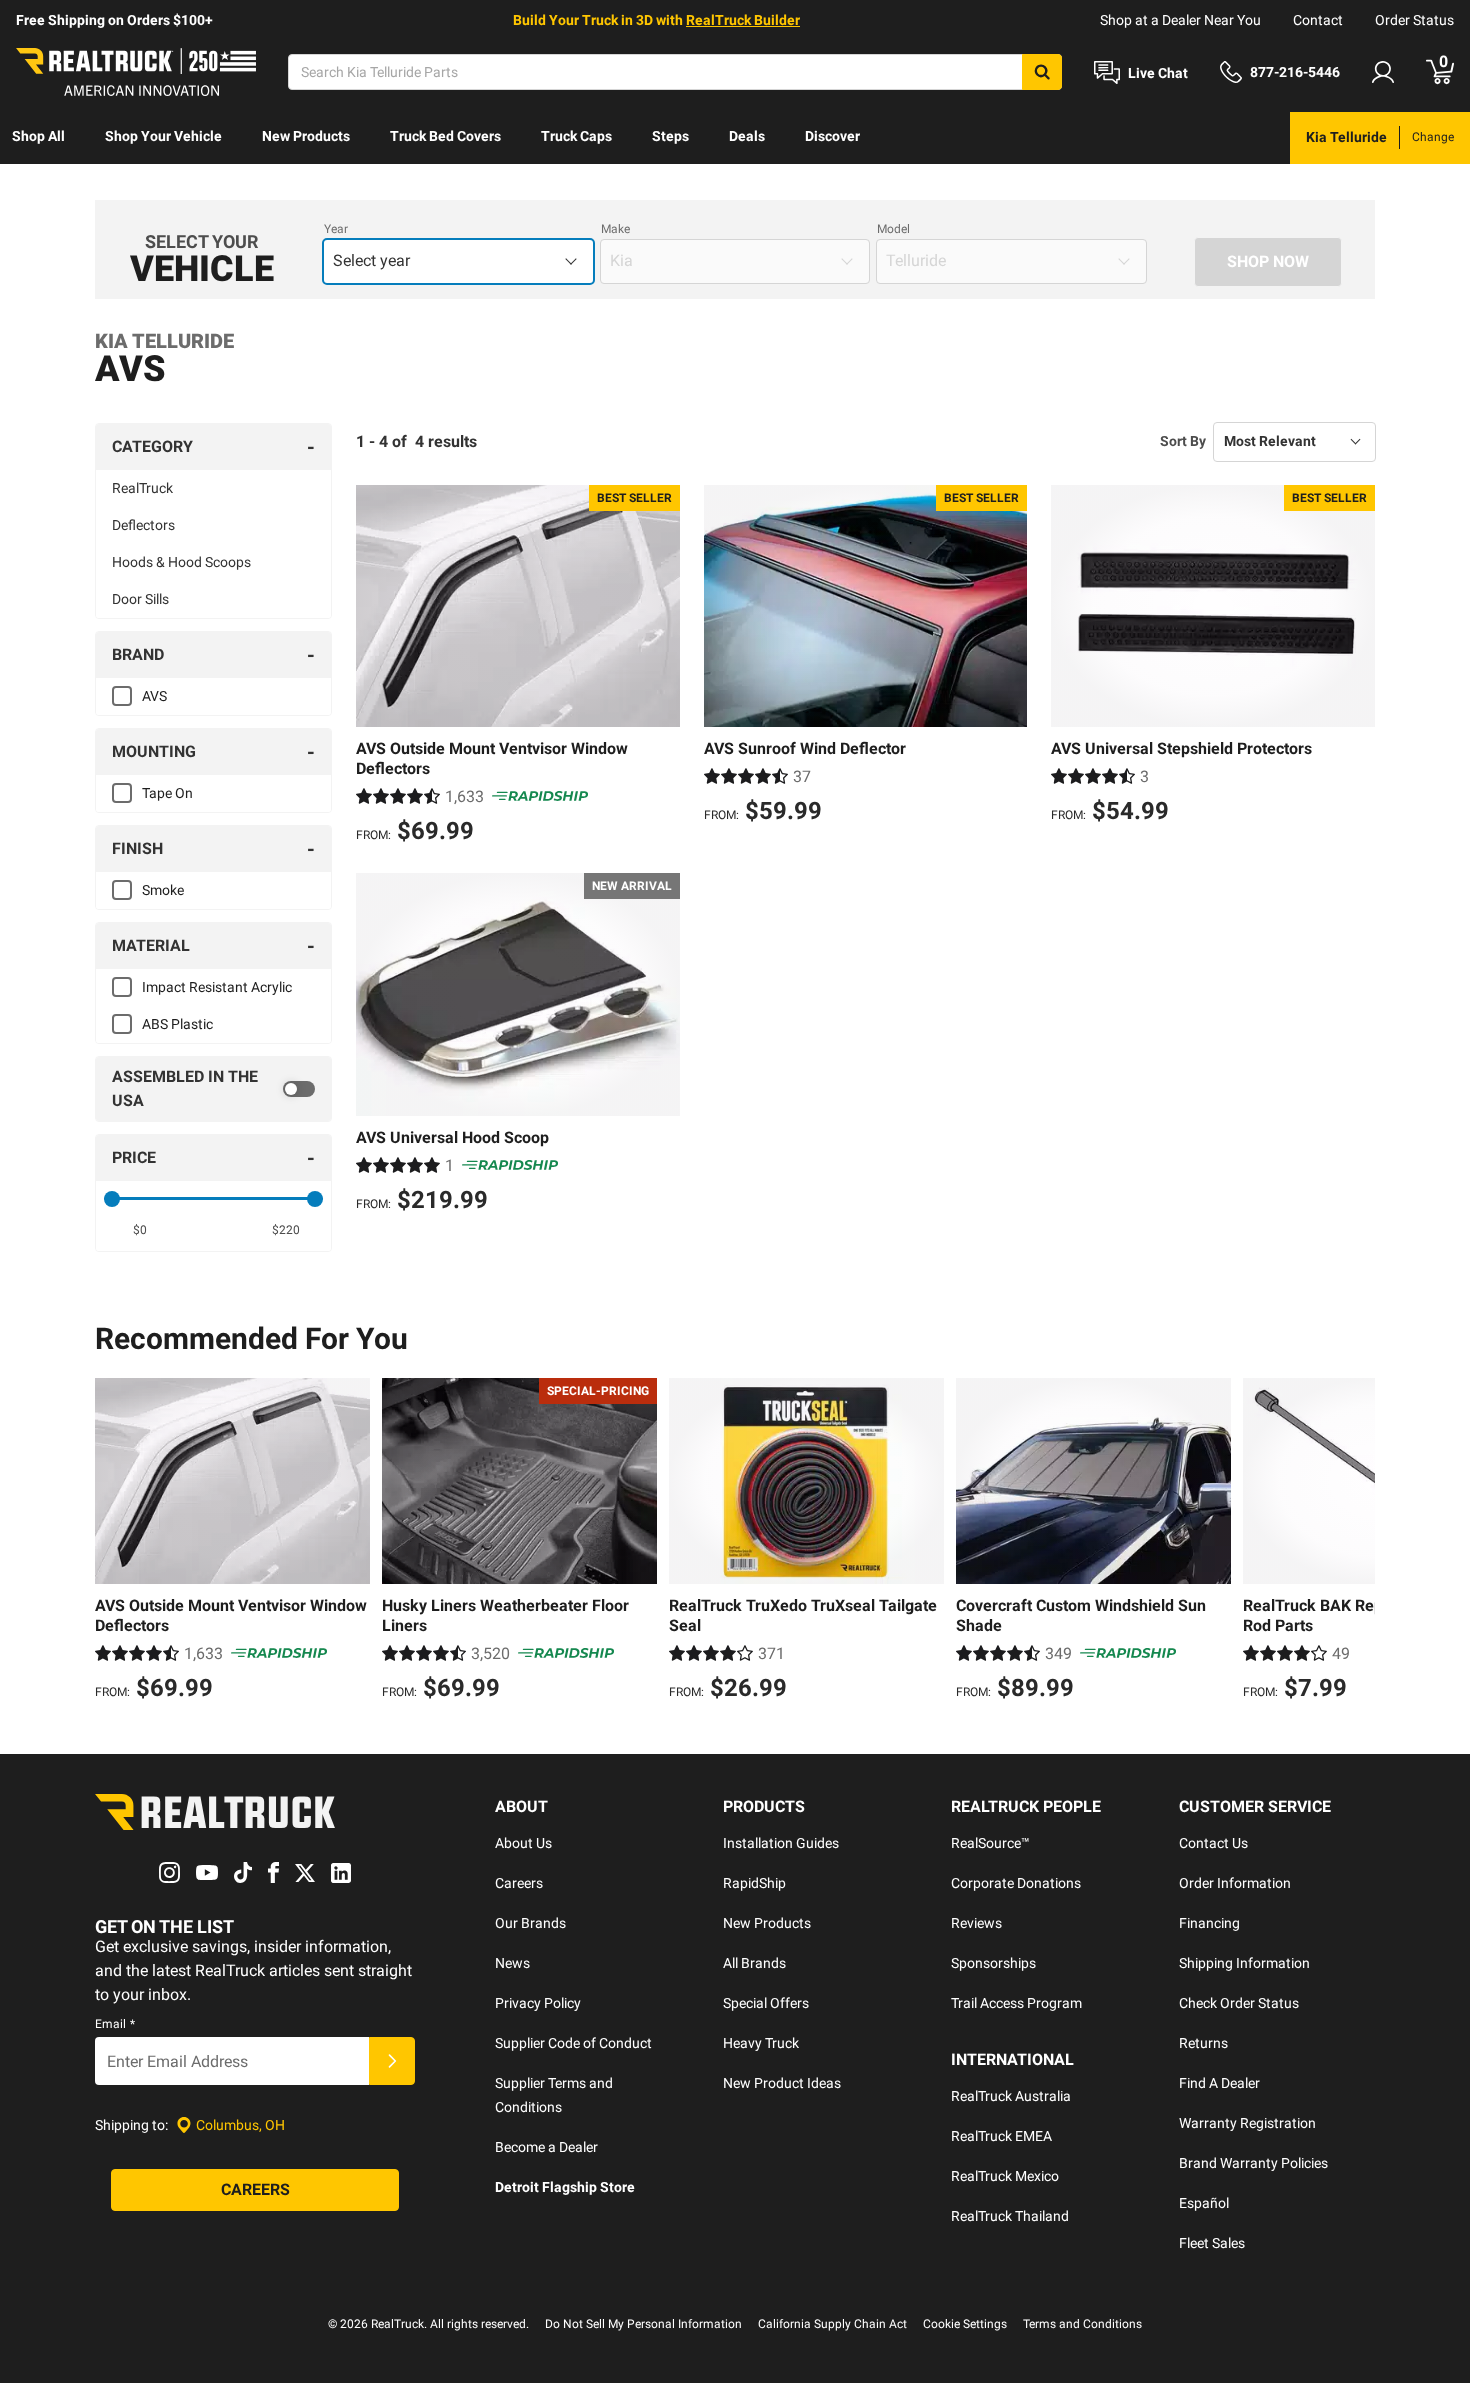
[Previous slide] (115, 1542)
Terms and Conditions (1082, 2324)
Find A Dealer (1219, 2083)
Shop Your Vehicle (163, 136)
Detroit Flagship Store (565, 2187)
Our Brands (530, 1923)
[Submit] (392, 2061)
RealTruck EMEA (1001, 2136)
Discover (832, 136)
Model (893, 229)
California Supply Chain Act (832, 2324)
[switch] (213, 1089)
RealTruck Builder (743, 20)
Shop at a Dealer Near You (1180, 20)
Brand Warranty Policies (1253, 2163)
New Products (306, 136)
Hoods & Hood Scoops (181, 562)
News (512, 1963)
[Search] (1042, 72)
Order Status (1414, 20)
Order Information (1235, 1883)
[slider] (112, 1199)
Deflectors (143, 525)
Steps (670, 136)
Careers (519, 1883)
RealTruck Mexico (1005, 2176)
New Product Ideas (782, 2083)
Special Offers (766, 2003)
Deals (747, 136)
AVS (154, 696)
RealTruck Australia (1011, 2096)
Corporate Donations (1016, 1883)
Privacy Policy (538, 2003)
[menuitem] (38, 138)
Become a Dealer (546, 2147)
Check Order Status (1239, 2003)
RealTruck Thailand (1010, 2216)
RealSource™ (990, 1843)
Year (336, 229)
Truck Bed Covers (445, 136)
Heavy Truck (761, 2043)
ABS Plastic (177, 1024)
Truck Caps (576, 136)
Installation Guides (781, 1843)
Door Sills (140, 599)
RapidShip (754, 1883)
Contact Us (1213, 1843)
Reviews (976, 1923)
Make (615, 229)
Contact (1318, 20)
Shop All (38, 136)
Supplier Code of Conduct (573, 2043)
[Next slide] (1355, 1542)
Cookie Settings (965, 2324)
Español (1204, 2203)
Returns (1203, 2043)
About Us (523, 1843)
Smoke (163, 890)
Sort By (1183, 441)
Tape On (167, 793)
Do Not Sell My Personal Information (643, 2324)
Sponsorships (993, 1963)
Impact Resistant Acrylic (217, 987)
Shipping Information (1244, 1963)
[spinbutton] (140, 1230)
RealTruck (142, 488)
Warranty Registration (1247, 2123)
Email (115, 2024)
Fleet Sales (1212, 2243)
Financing (1209, 1923)
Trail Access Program (1016, 2003)
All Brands (754, 1963)
